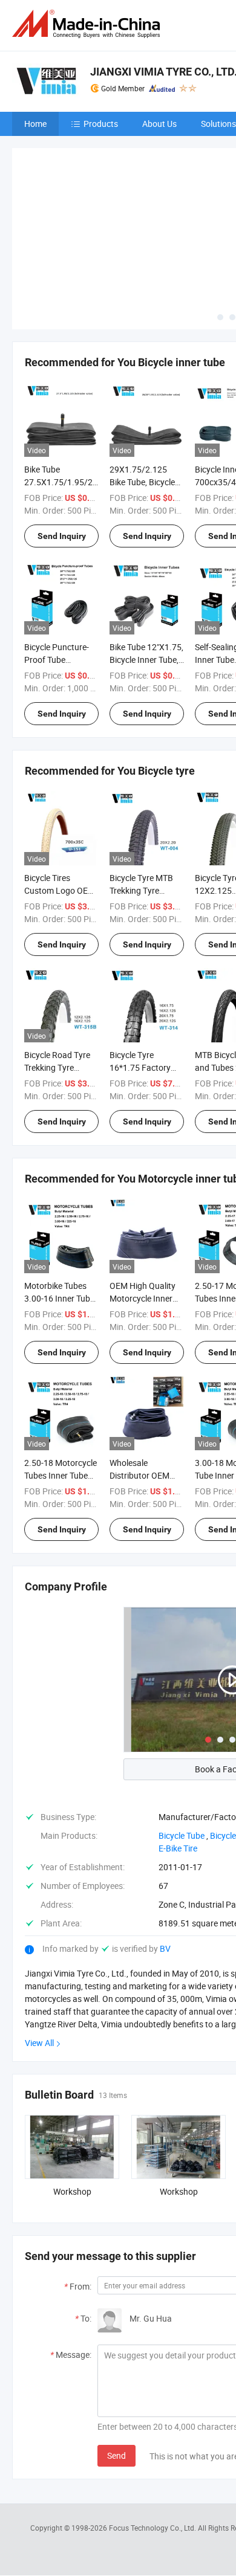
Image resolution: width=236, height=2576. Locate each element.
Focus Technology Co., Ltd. (153, 2528)
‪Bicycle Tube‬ (182, 1835)
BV (165, 1948)
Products (101, 124)
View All (39, 2043)
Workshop (72, 2191)
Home (35, 124)
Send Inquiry (62, 536)
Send (116, 2455)
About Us (159, 124)
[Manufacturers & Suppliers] (88, 24)
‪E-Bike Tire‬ (178, 1848)
